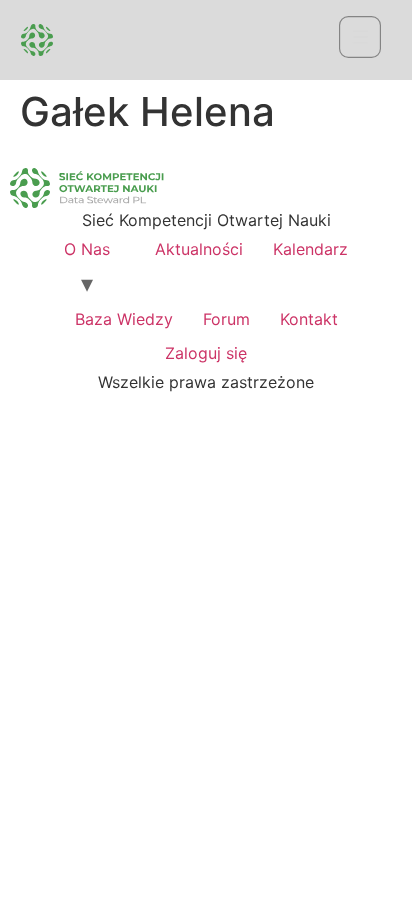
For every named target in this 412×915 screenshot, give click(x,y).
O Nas (87, 249)
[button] (359, 40)
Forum (226, 319)
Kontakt (309, 319)
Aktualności (199, 249)
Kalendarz (310, 249)
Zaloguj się (206, 353)
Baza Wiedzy (124, 319)
